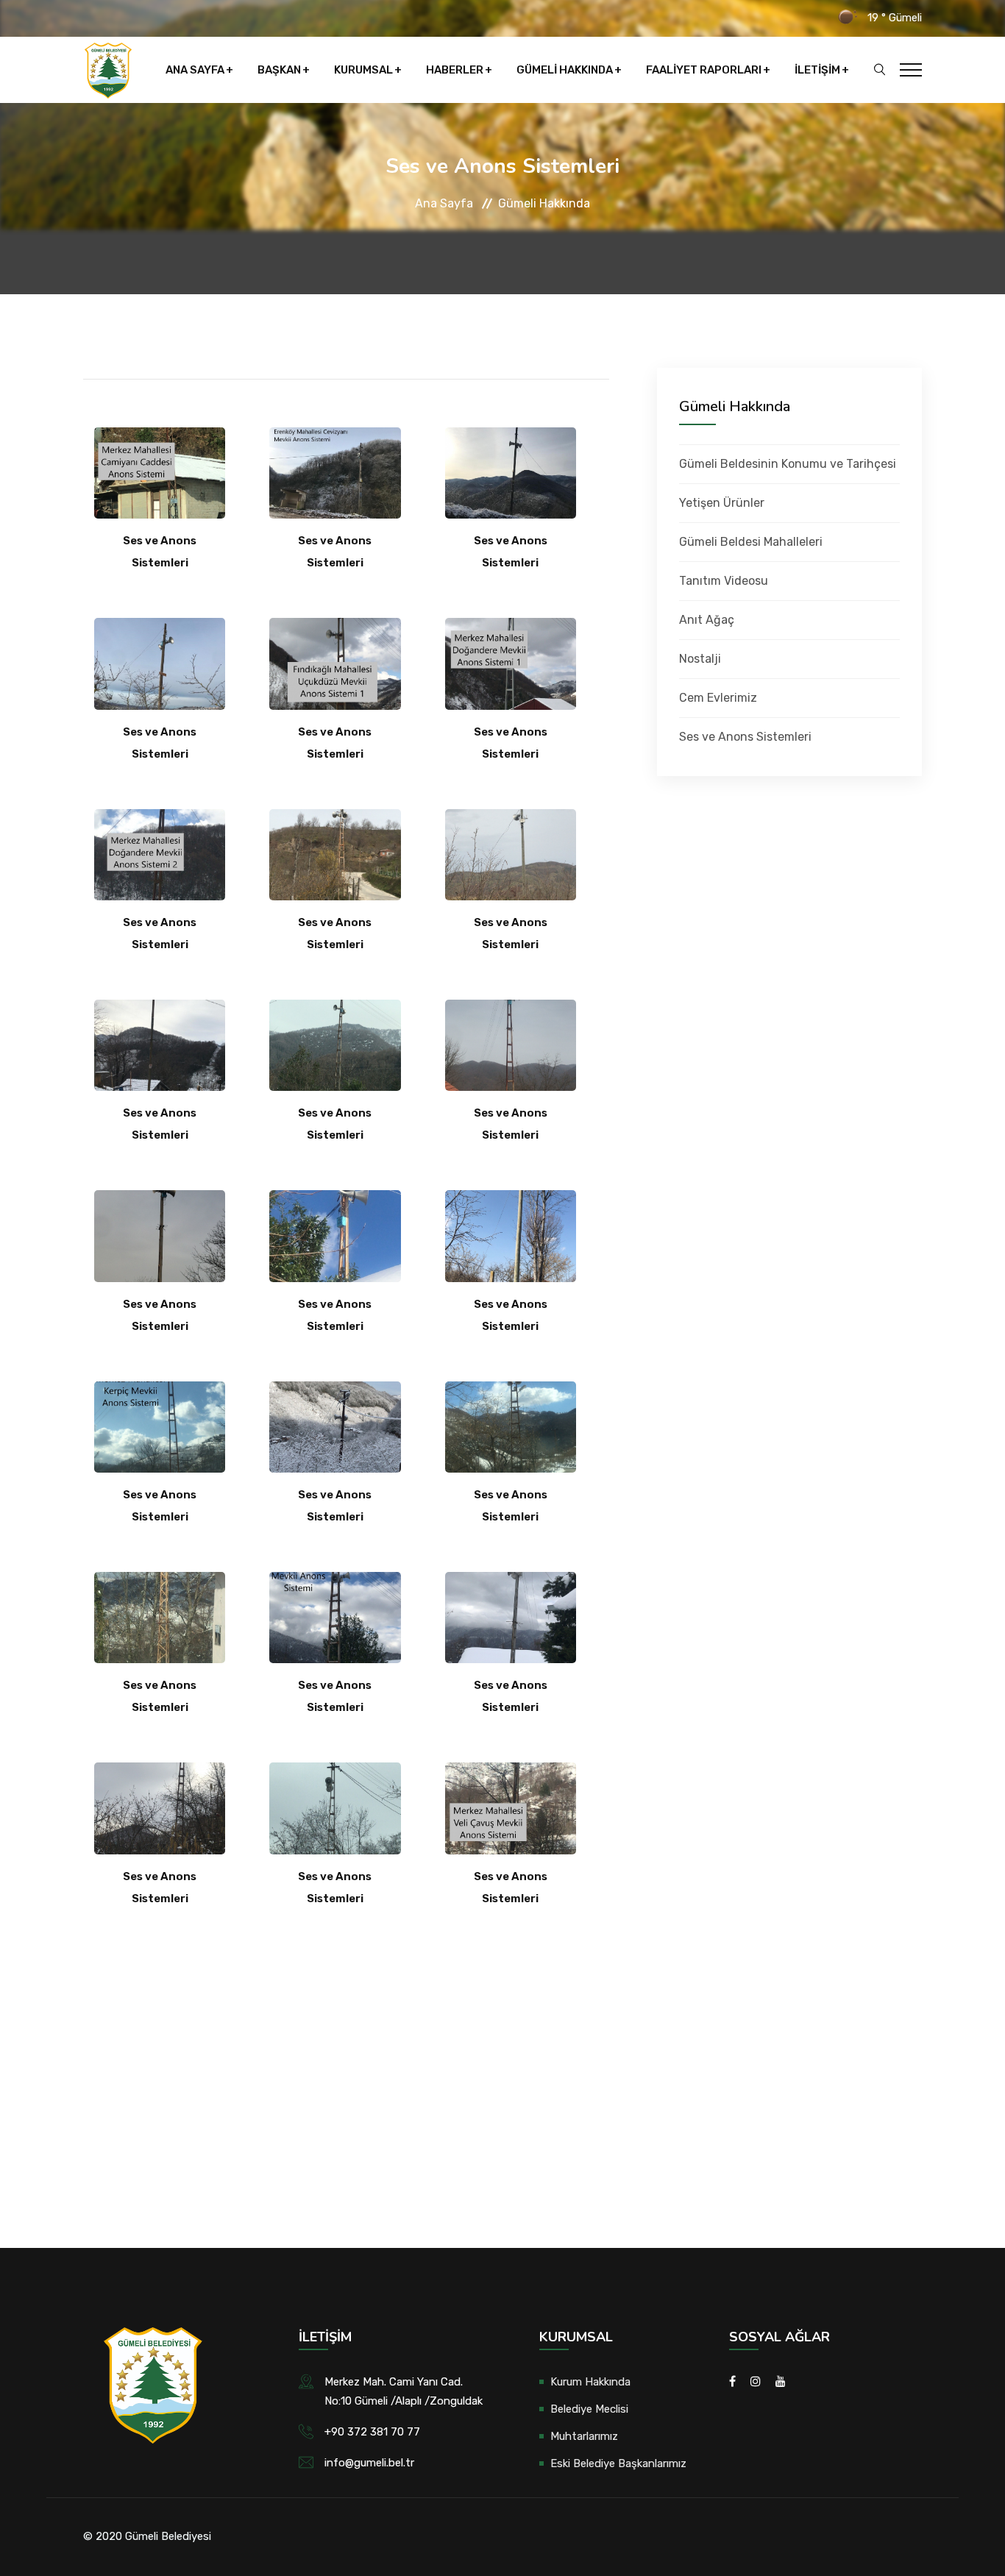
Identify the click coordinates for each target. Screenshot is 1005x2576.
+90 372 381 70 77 (372, 2432)
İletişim (817, 70)
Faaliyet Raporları (704, 70)
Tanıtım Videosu (724, 581)
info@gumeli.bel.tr (369, 2463)
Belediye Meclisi (589, 2409)
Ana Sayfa (195, 70)
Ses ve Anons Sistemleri (745, 737)
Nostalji (700, 659)
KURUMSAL (363, 70)
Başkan (279, 70)
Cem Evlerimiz (718, 698)
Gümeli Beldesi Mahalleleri (751, 542)
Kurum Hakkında (590, 2382)
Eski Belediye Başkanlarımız (618, 2463)
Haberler (455, 70)
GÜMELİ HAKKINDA (565, 70)
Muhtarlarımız (584, 2436)
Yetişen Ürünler (722, 503)
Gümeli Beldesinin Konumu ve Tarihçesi (788, 464)
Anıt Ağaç (707, 620)
